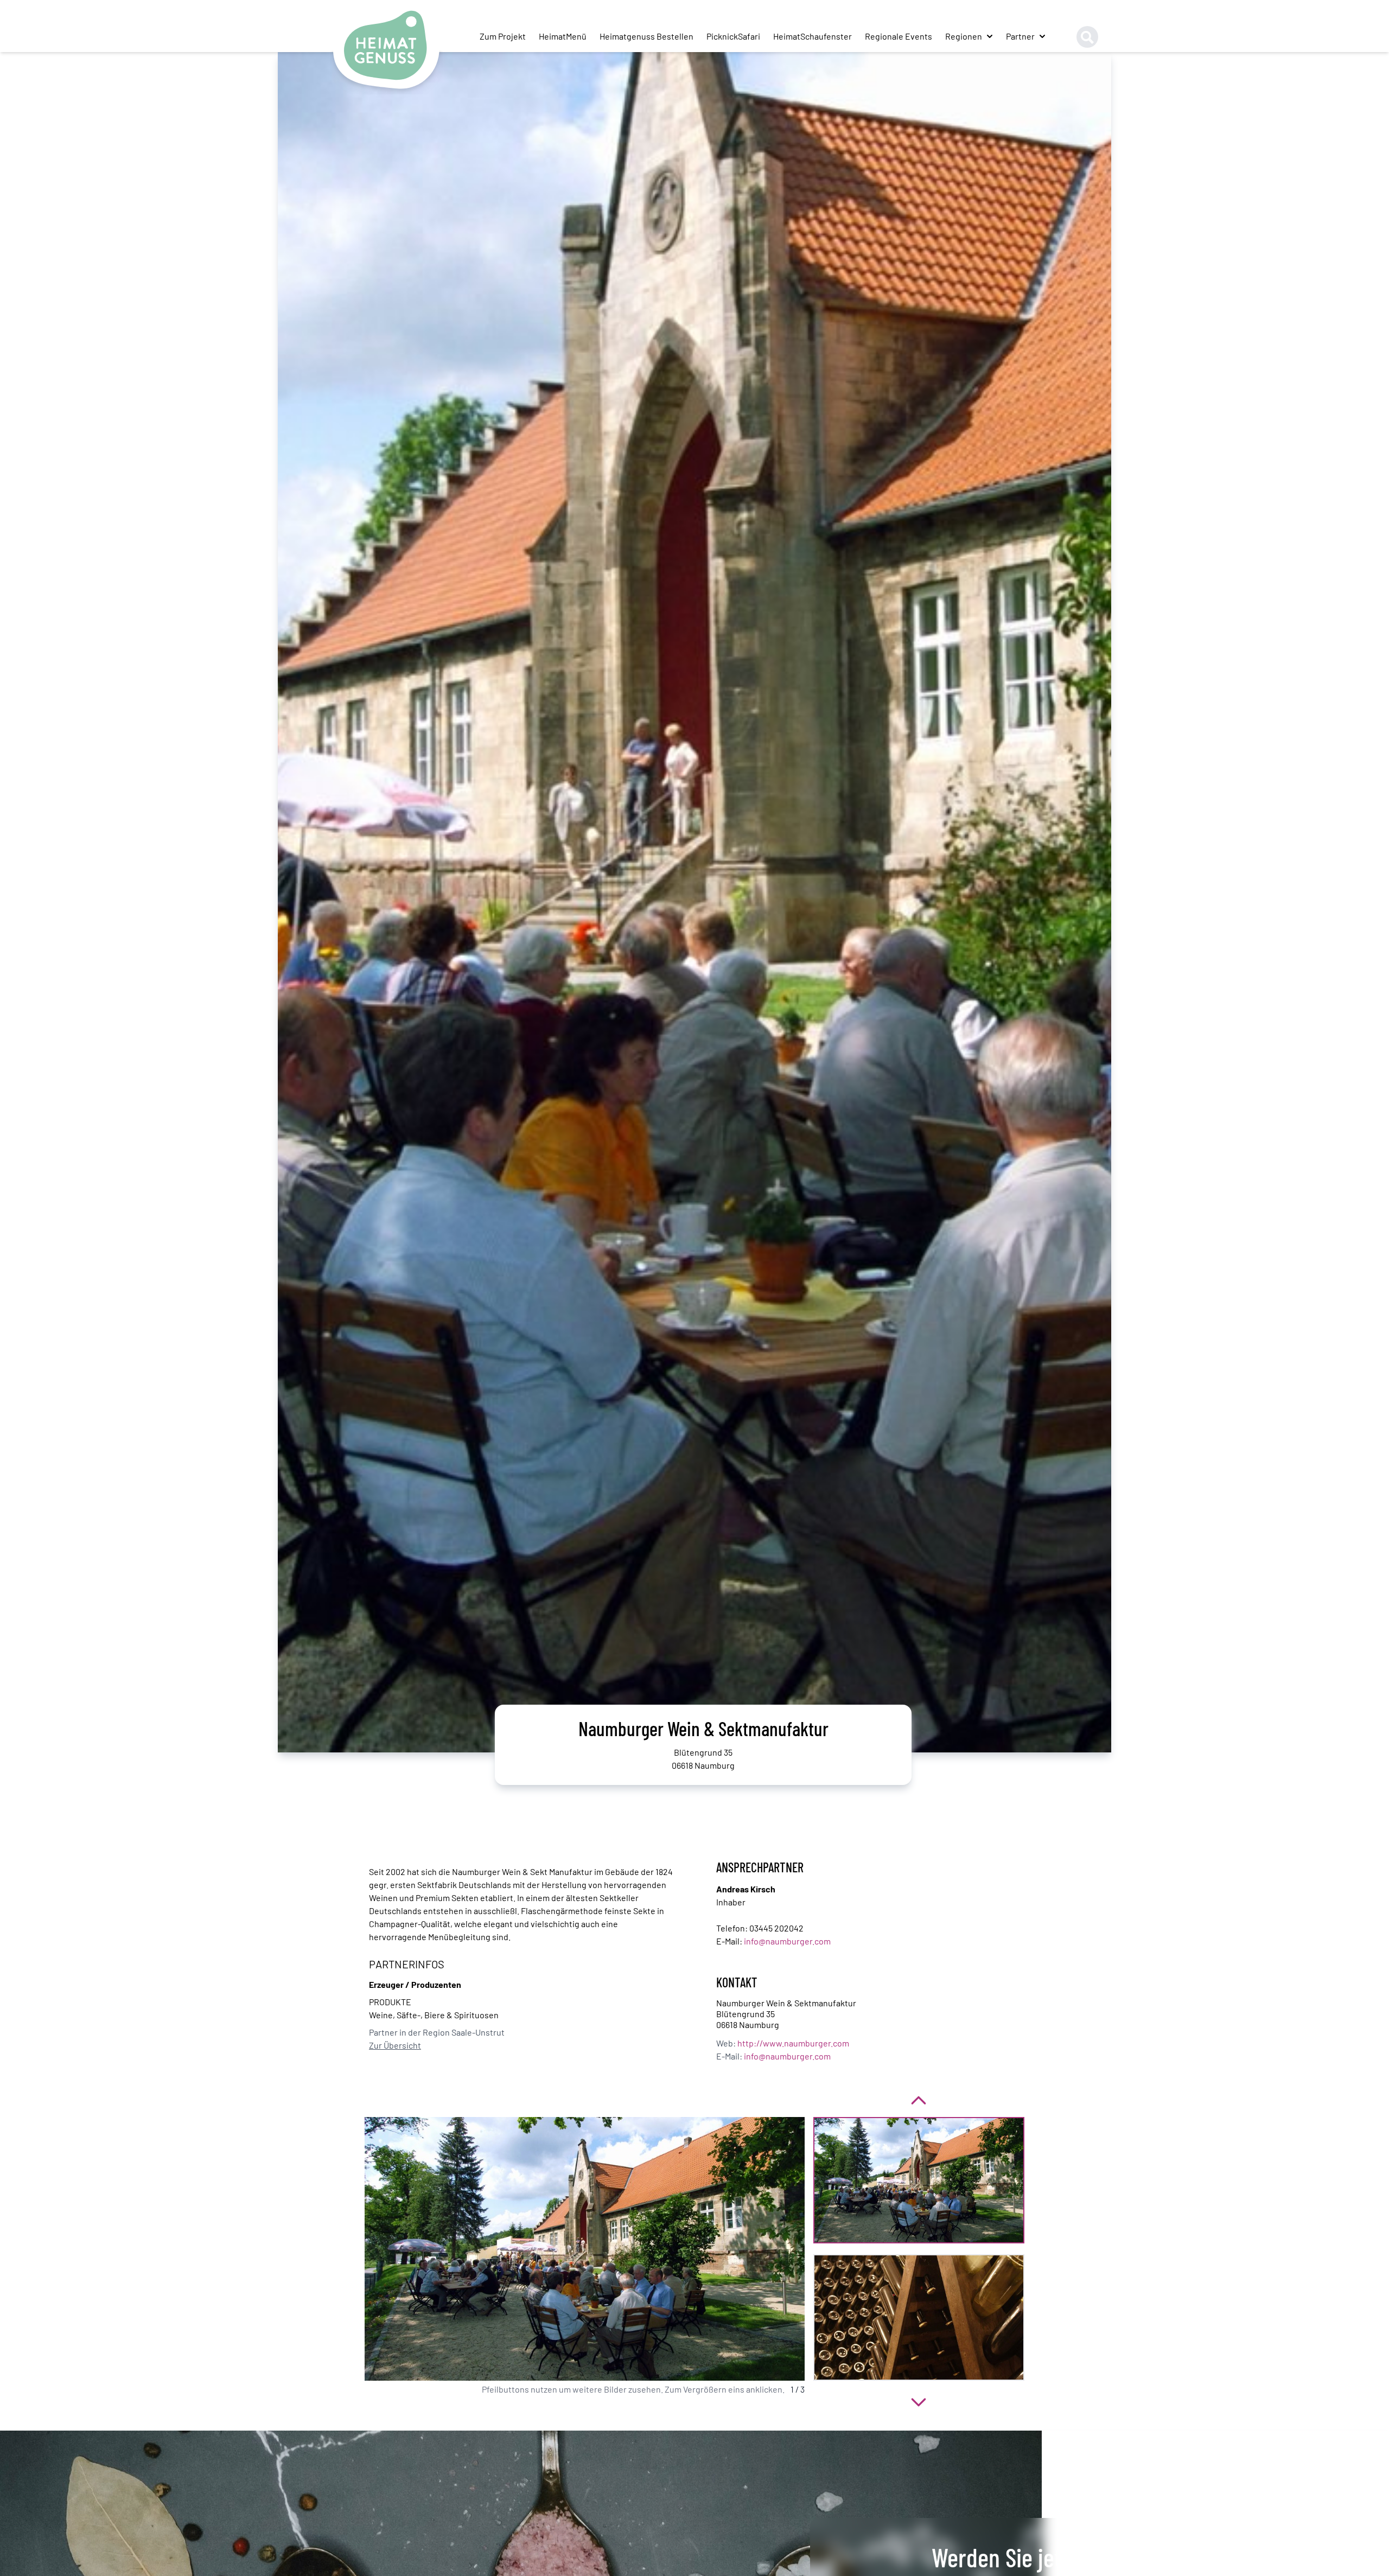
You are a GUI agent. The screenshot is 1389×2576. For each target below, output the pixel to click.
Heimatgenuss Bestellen (646, 36)
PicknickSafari (733, 36)
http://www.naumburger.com (793, 2043)
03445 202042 (776, 1928)
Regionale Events (899, 36)
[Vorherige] (919, 2099)
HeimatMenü (563, 36)
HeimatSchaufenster (813, 36)
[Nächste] (919, 2400)
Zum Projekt (503, 36)
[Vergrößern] (585, 2249)
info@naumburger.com (787, 1941)
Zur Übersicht (395, 2045)
